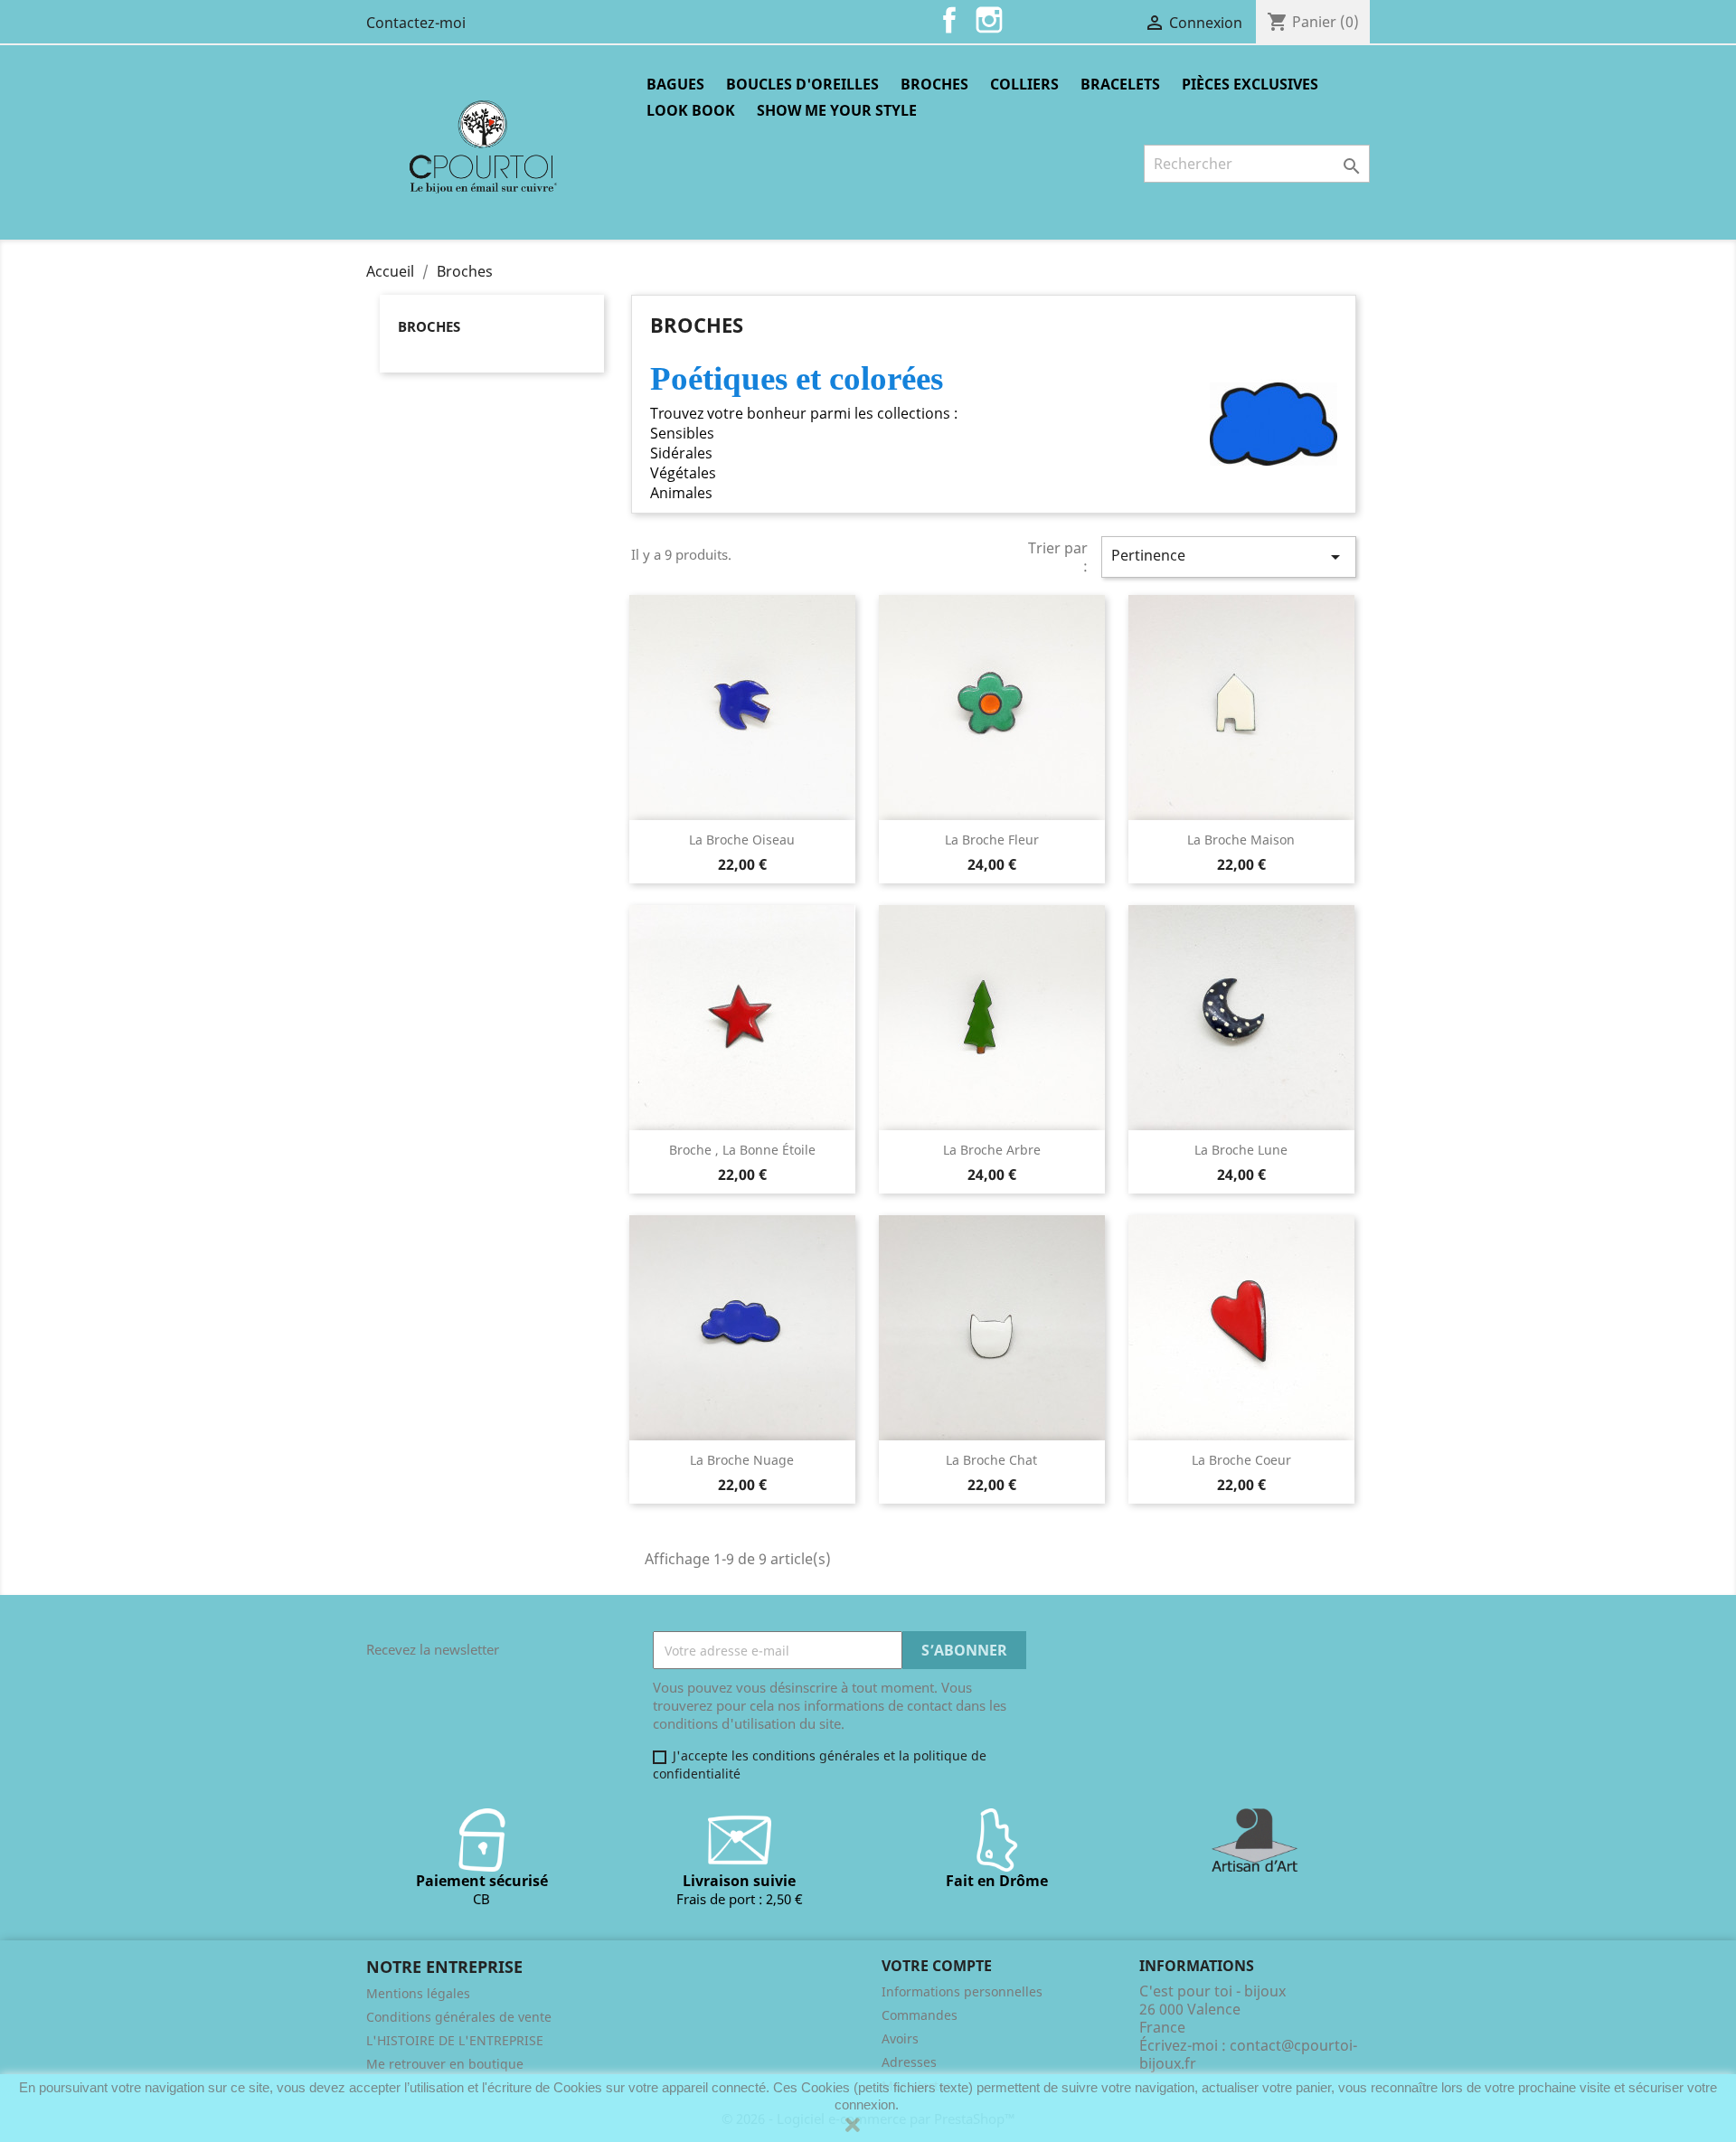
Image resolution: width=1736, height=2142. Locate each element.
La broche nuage (742, 1460)
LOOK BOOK (691, 110)
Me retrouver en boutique (445, 2064)
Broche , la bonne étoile (742, 1150)
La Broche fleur (992, 840)
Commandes (920, 2015)
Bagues (675, 84)
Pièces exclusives (1250, 84)
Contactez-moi (416, 23)
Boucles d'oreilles (802, 84)
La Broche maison (1241, 840)
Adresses (909, 2062)
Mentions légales (418, 1993)
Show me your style (837, 110)
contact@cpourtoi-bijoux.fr (1248, 2054)
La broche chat (991, 1460)
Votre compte (937, 1966)
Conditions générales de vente (459, 2017)
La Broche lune (1241, 1150)
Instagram (989, 20)
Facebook (949, 20)
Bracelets (1120, 84)
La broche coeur (1241, 1460)
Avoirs (900, 2038)
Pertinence (1229, 557)
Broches (934, 84)
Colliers (1024, 84)
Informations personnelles (962, 1991)
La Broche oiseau (742, 840)
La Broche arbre (992, 1150)
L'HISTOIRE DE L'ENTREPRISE (455, 2040)
